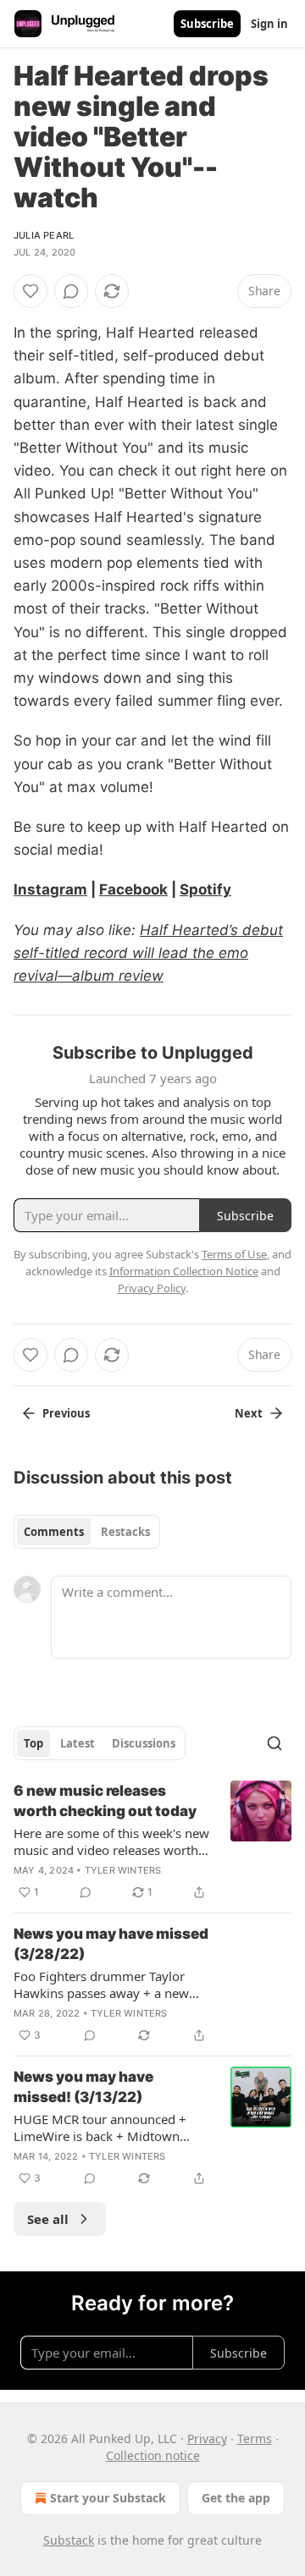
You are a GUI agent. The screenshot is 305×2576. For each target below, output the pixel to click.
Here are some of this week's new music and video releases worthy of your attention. (111, 1841)
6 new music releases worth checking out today (105, 1801)
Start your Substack (108, 2498)
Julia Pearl (44, 235)
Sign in (269, 24)
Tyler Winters (123, 1870)
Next (249, 1413)
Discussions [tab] (144, 1743)
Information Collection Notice (184, 1271)
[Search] (274, 1743)
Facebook (133, 889)
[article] (152, 1841)
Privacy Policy (152, 1288)
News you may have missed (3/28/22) (111, 1944)
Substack (69, 2540)
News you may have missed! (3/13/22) (83, 2087)
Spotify (205, 889)
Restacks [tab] (125, 1532)
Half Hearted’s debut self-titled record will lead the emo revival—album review (148, 953)
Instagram (50, 889)
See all (48, 2219)
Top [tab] (33, 1743)
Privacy (207, 2438)
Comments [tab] (54, 1532)
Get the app (236, 2498)
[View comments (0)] (71, 291)
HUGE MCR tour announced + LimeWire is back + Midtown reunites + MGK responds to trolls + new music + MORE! (112, 2127)
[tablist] (87, 1532)
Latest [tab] (78, 1743)
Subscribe (207, 24)
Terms (255, 2438)
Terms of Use (234, 1254)
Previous (66, 1413)
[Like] (30, 291)
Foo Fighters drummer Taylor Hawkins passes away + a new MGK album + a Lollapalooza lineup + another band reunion (103, 1984)
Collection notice (153, 2455)
